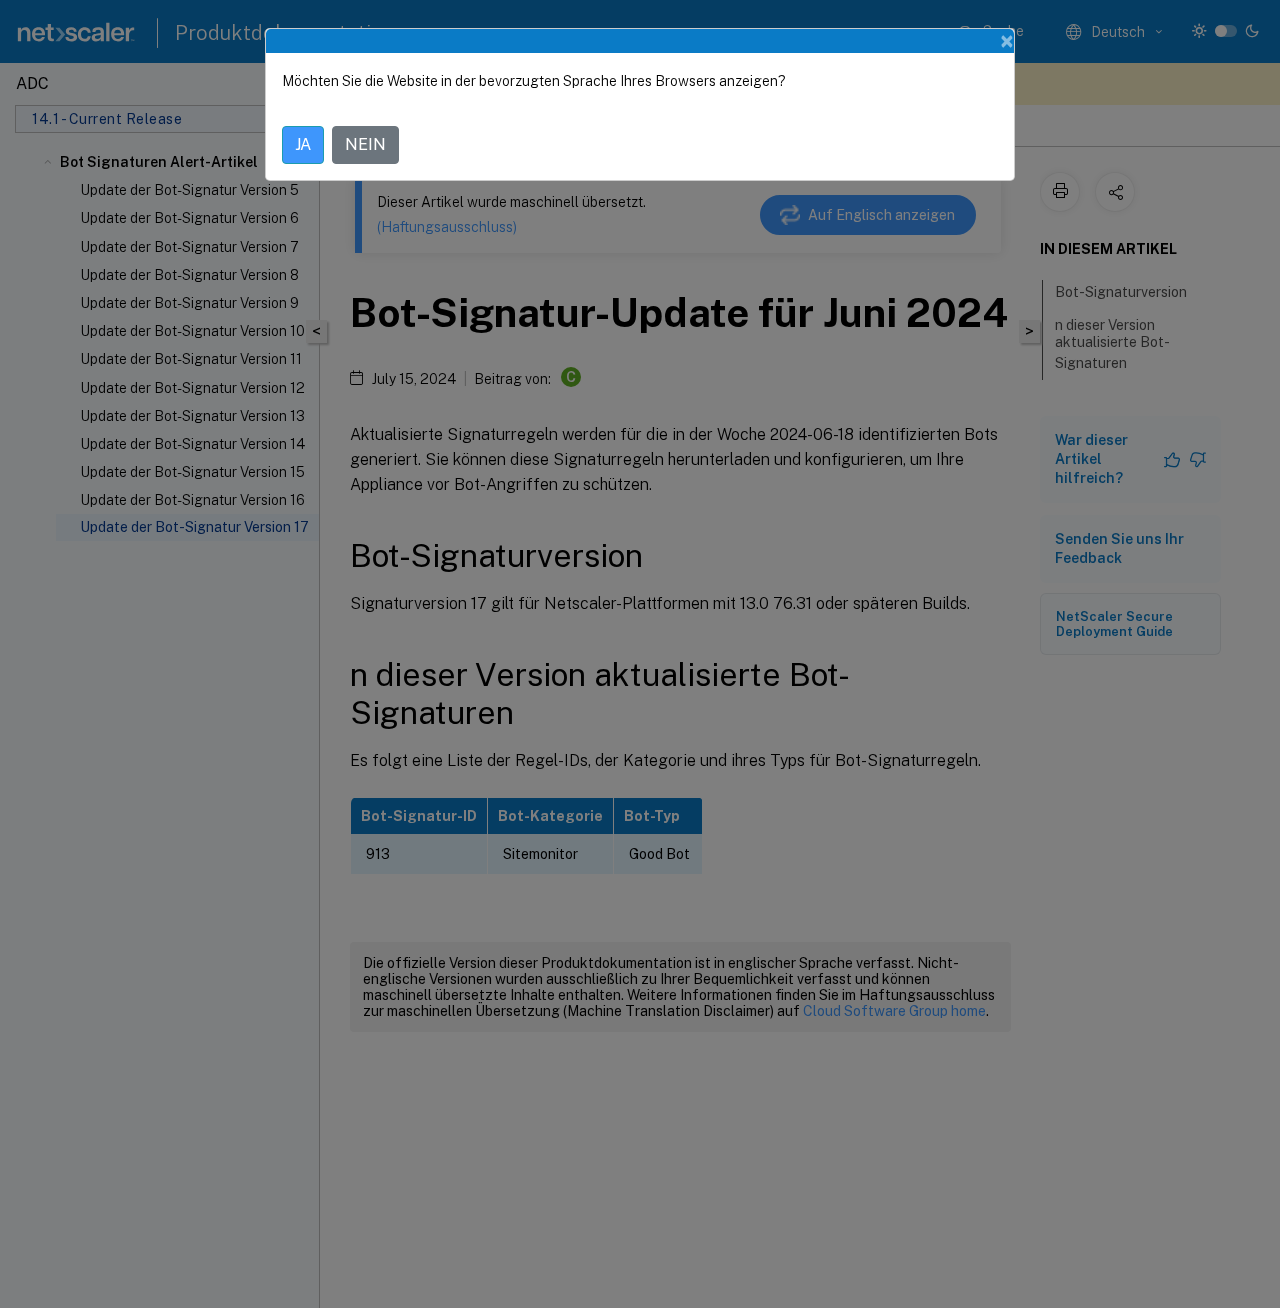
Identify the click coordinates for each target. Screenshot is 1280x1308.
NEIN (365, 144)
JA (303, 144)
